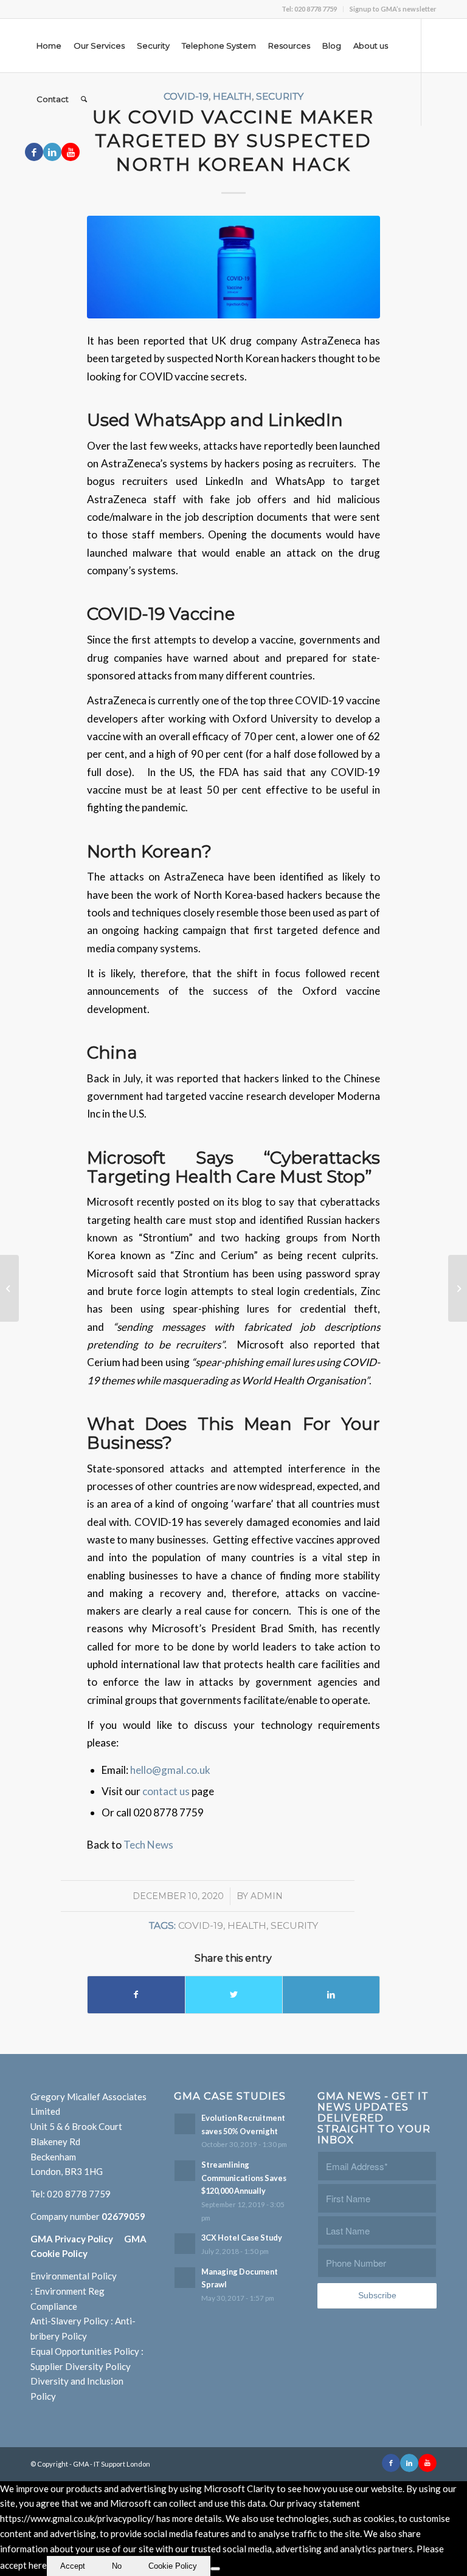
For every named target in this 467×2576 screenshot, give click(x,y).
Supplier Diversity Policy (81, 2366)
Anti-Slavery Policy (70, 2321)
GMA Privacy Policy (77, 2239)
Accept (73, 2566)
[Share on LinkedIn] (331, 1994)
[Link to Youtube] (71, 152)
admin (267, 1896)
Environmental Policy (74, 2276)
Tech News (148, 1845)
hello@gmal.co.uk (170, 1770)
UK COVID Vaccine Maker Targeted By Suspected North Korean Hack (233, 141)
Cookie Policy (173, 2566)
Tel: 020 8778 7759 (309, 9)
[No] (215, 2569)
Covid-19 (201, 1925)
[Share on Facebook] (136, 1994)
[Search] (84, 99)
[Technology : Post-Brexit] (458, 1288)
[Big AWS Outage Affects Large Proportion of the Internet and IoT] (9, 1288)
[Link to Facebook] (34, 152)
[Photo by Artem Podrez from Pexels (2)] (234, 267)
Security (294, 1925)
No (117, 2566)
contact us (167, 1791)
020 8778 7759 (79, 2194)
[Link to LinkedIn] (52, 152)
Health (247, 1925)
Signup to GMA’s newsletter (393, 9)
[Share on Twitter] (234, 1994)
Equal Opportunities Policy (85, 2351)
